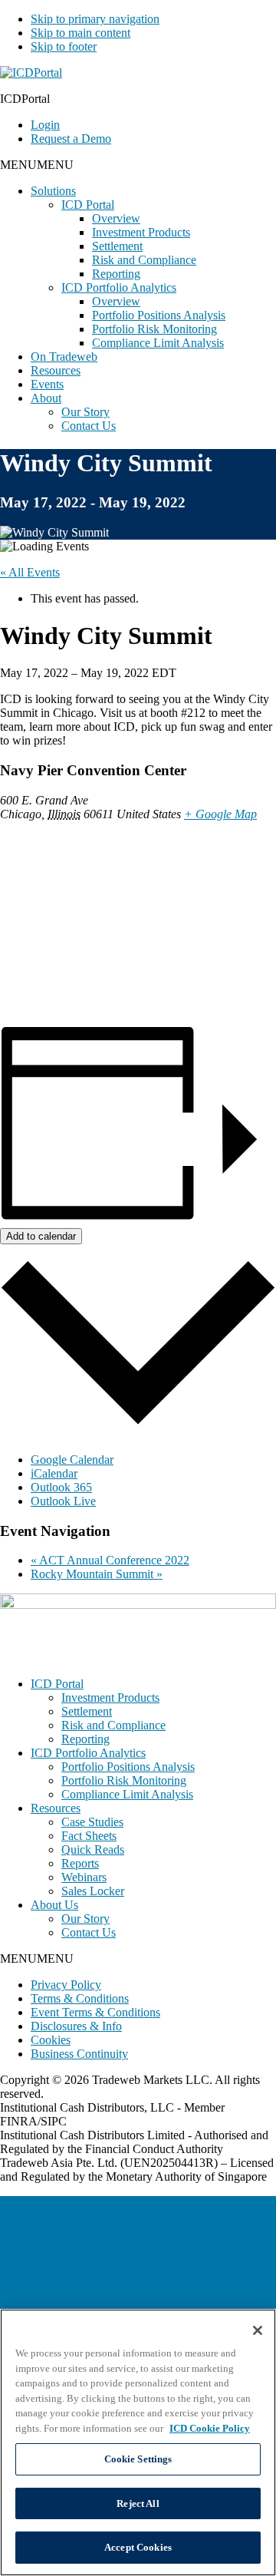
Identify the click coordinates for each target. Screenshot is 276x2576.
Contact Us (89, 426)
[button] (37, 165)
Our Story (85, 412)
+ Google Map (220, 814)
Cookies (51, 2040)
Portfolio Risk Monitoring (154, 329)
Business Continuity (79, 2054)
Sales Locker (93, 1891)
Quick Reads (93, 1849)
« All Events (30, 572)
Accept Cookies (138, 2547)
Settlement (117, 246)
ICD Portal (88, 205)
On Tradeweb (64, 357)
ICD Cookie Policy (210, 2428)
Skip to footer (64, 46)
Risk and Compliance (144, 260)
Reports (80, 1863)
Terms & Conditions (80, 1998)
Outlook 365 (61, 1487)
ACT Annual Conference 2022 (110, 1560)
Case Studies (92, 1822)
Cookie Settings (138, 2459)
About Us (54, 1905)
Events (47, 384)
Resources (56, 370)
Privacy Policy (66, 1985)
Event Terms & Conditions (95, 2012)
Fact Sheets (89, 1836)
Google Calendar (72, 1460)
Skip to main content (80, 33)
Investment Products (141, 232)
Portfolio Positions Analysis (159, 315)
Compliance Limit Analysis (158, 343)
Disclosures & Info (76, 2026)
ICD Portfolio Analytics (119, 287)
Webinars (84, 1877)
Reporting (116, 274)
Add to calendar (41, 1236)
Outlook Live (63, 1501)
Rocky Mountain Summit (97, 1574)
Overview (116, 218)
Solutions (53, 191)
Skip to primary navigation (95, 19)
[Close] (258, 2330)
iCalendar (54, 1473)
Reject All (138, 2503)
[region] (138, 2442)
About (46, 398)
